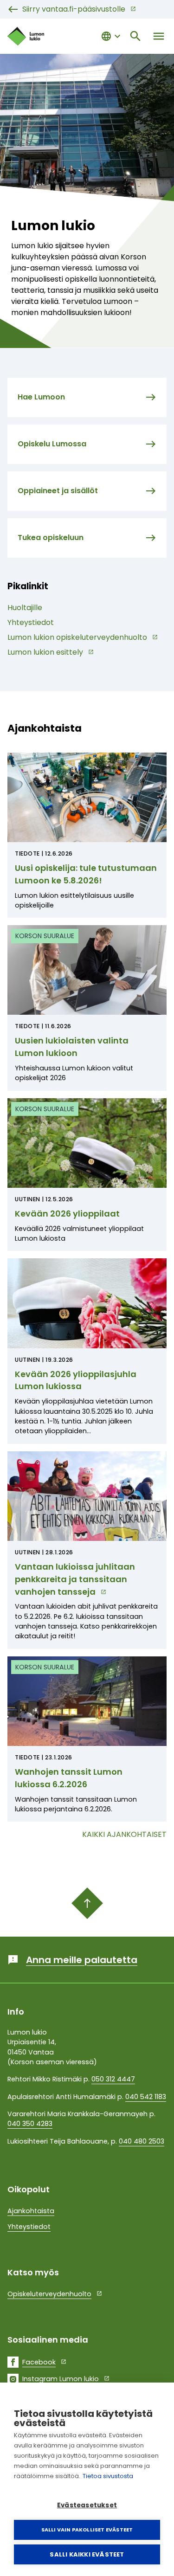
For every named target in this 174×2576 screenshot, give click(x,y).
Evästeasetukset (87, 2505)
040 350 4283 (30, 2124)
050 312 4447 (113, 2079)
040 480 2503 (142, 2141)
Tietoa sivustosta (108, 2476)
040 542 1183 (146, 2097)
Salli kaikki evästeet (87, 2554)
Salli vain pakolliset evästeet (87, 2530)
